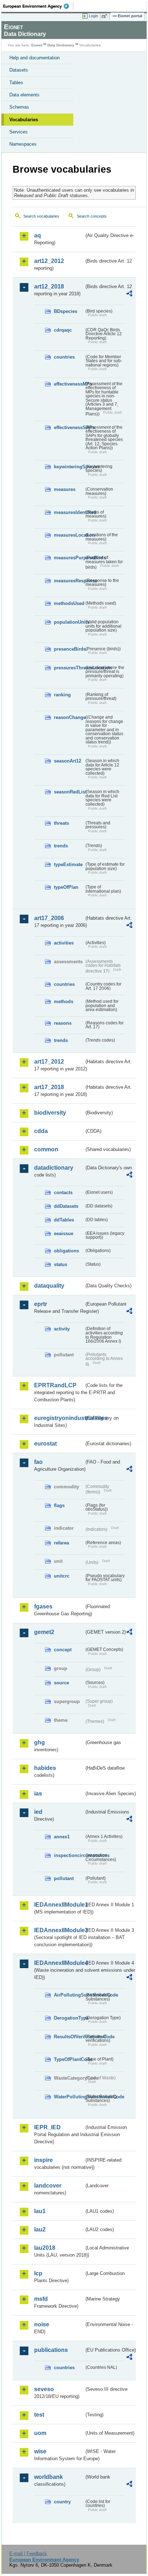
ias (38, 1794)
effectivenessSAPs (69, 427)
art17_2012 (49, 1062)
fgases (43, 1606)
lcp (38, 2273)
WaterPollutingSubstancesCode (69, 2097)
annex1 (62, 1837)
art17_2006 (49, 918)
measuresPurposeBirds (69, 558)
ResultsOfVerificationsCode (69, 2037)
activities (64, 943)
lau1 (40, 2211)
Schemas (19, 107)
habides (45, 1768)
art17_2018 (49, 1087)
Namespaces (23, 144)
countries (64, 357)
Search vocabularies (41, 216)
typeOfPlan (66, 887)
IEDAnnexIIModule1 (59, 1905)
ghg (40, 1742)
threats (61, 823)
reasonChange (69, 717)
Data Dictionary (61, 45)
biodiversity (50, 1113)
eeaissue (64, 1234)
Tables (16, 83)
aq (38, 235)
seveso (44, 2389)
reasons (63, 1023)
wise (40, 2451)
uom (40, 2433)
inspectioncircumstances (69, 1855)
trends (61, 846)
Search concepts (92, 216)
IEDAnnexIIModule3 (59, 1930)
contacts (63, 1193)
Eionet (37, 45)
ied (38, 1812)
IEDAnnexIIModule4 (59, 1963)
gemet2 (44, 1632)
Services (18, 132)
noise (42, 2324)
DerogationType (69, 2018)
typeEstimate (68, 864)
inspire (43, 2160)
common (46, 1149)
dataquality (49, 1286)
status (61, 1264)
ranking (62, 695)
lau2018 (45, 2248)
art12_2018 (49, 286)
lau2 (40, 2229)
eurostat (45, 1444)
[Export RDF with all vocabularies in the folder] (129, 294)
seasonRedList (69, 792)
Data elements (24, 95)
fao (38, 1462)
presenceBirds (69, 649)
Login (93, 16)
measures (65, 489)
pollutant (64, 1878)
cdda (41, 1131)
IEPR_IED (47, 2127)
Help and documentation (34, 58)
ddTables (64, 1220)
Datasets (19, 70)
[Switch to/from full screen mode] (106, 16)
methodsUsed (69, 603)
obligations (66, 1251)
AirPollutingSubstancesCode (69, 1995)
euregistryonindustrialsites (59, 1418)
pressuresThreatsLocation (69, 668)
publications (51, 2350)
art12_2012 (49, 261)
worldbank (48, 2477)
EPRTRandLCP (55, 1385)
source (61, 1683)
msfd (41, 2299)
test (39, 2415)
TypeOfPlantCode (69, 2059)
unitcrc (62, 1576)
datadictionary (54, 1168)
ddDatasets (66, 1206)
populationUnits (69, 622)
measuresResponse (69, 581)
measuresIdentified (69, 512)
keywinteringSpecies (69, 467)
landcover (48, 2186)
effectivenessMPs (69, 384)
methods (64, 1002)
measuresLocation (69, 535)
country (62, 2502)
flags (59, 1505)
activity (62, 1329)
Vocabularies (24, 120)
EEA (38, 6)
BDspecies (66, 311)
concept (63, 1650)
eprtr (41, 1304)
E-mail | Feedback (28, 2554)
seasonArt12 (68, 761)
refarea (61, 1543)
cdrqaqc (63, 330)
